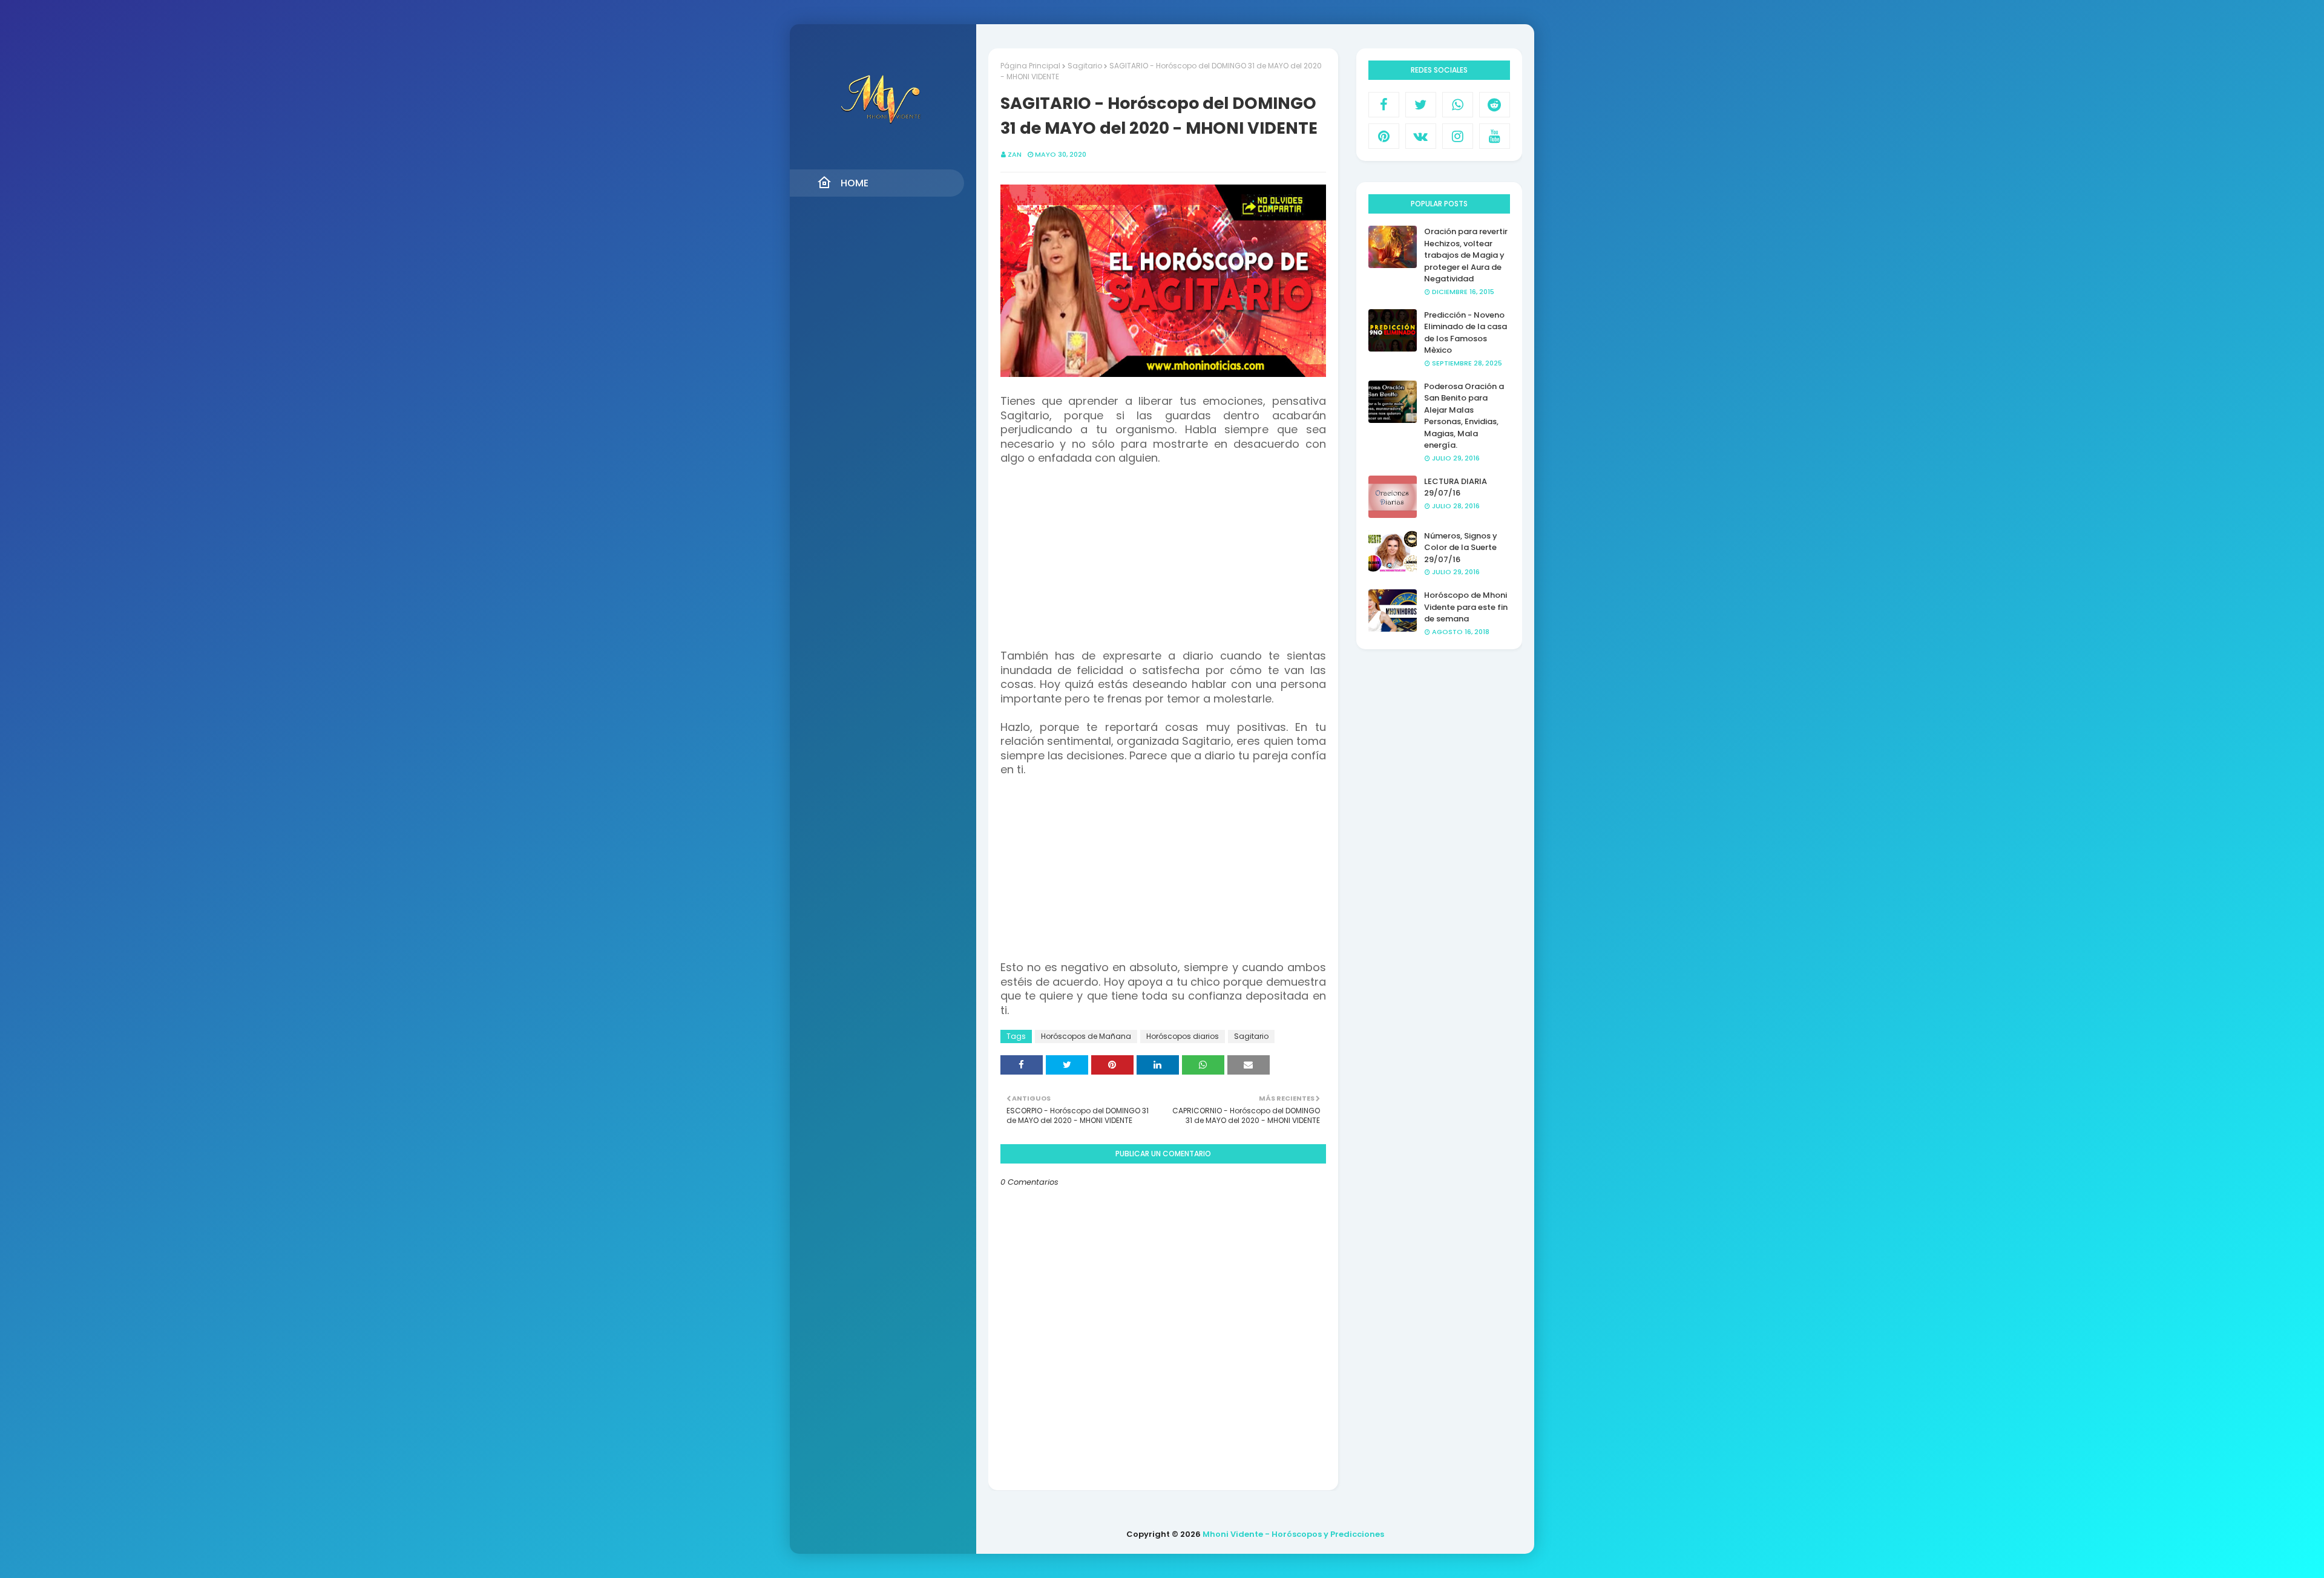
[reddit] (1495, 105)
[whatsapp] (1458, 105)
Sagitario (1085, 66)
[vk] (1421, 136)
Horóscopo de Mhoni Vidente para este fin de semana (1466, 607)
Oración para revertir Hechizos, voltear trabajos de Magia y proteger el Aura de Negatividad (1466, 255)
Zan (1015, 154)
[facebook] (1384, 105)
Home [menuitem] (855, 183)
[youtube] (1495, 136)
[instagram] (1458, 136)
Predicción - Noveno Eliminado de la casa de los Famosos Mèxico (1466, 333)
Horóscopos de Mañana (1086, 1036)
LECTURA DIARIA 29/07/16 (1456, 487)
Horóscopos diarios (1183, 1036)
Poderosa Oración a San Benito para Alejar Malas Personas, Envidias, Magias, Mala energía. (1464, 416)
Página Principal (1030, 66)
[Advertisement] (1163, 565)
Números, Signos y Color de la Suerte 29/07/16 (1461, 548)
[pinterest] (1384, 136)
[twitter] (1421, 105)
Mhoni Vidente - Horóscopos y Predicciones (1293, 1534)
